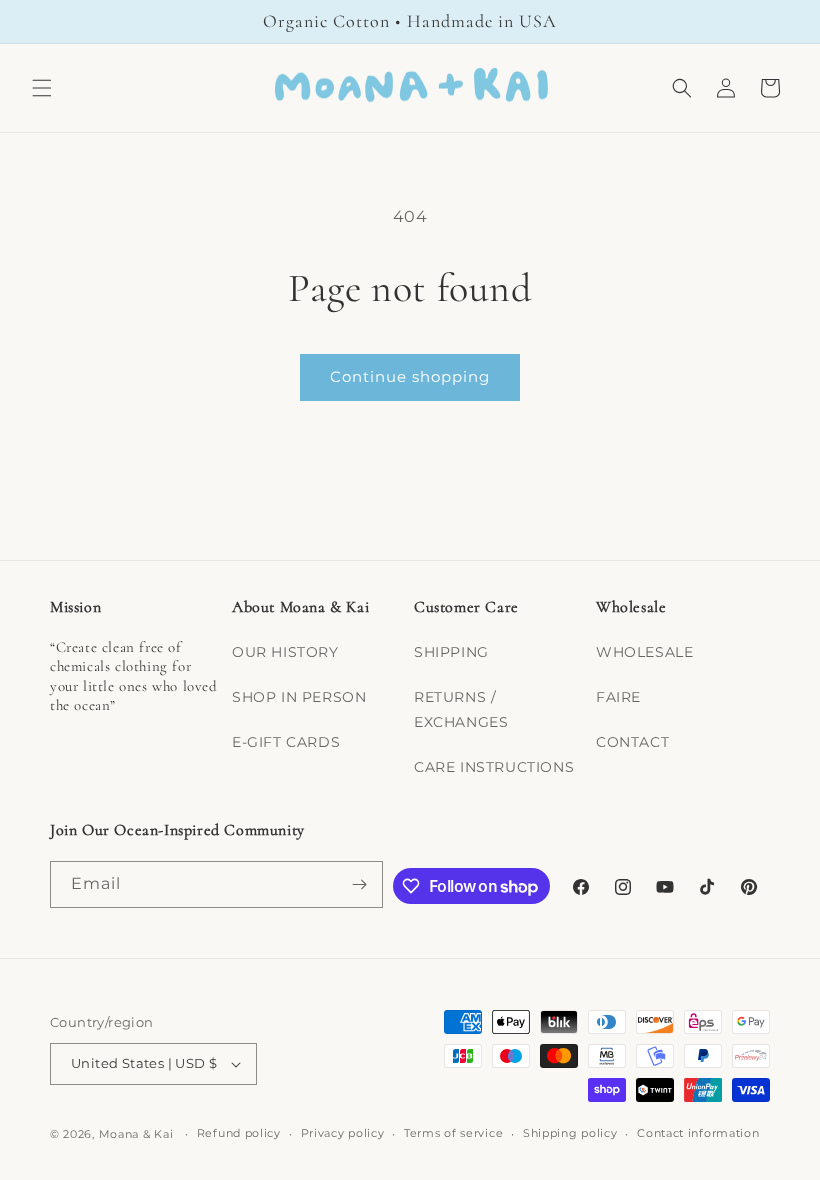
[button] (42, 88)
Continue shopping (410, 376)
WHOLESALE (644, 652)
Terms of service (453, 1133)
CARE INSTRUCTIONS (494, 767)
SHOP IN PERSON (299, 697)
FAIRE (618, 697)
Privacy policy (343, 1133)
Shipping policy (570, 1133)
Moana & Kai (136, 1134)
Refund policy (239, 1133)
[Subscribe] (360, 884)
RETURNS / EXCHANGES (461, 709)
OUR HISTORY (285, 652)
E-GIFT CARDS (286, 742)
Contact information (698, 1133)
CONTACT (632, 742)
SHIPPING (451, 652)
